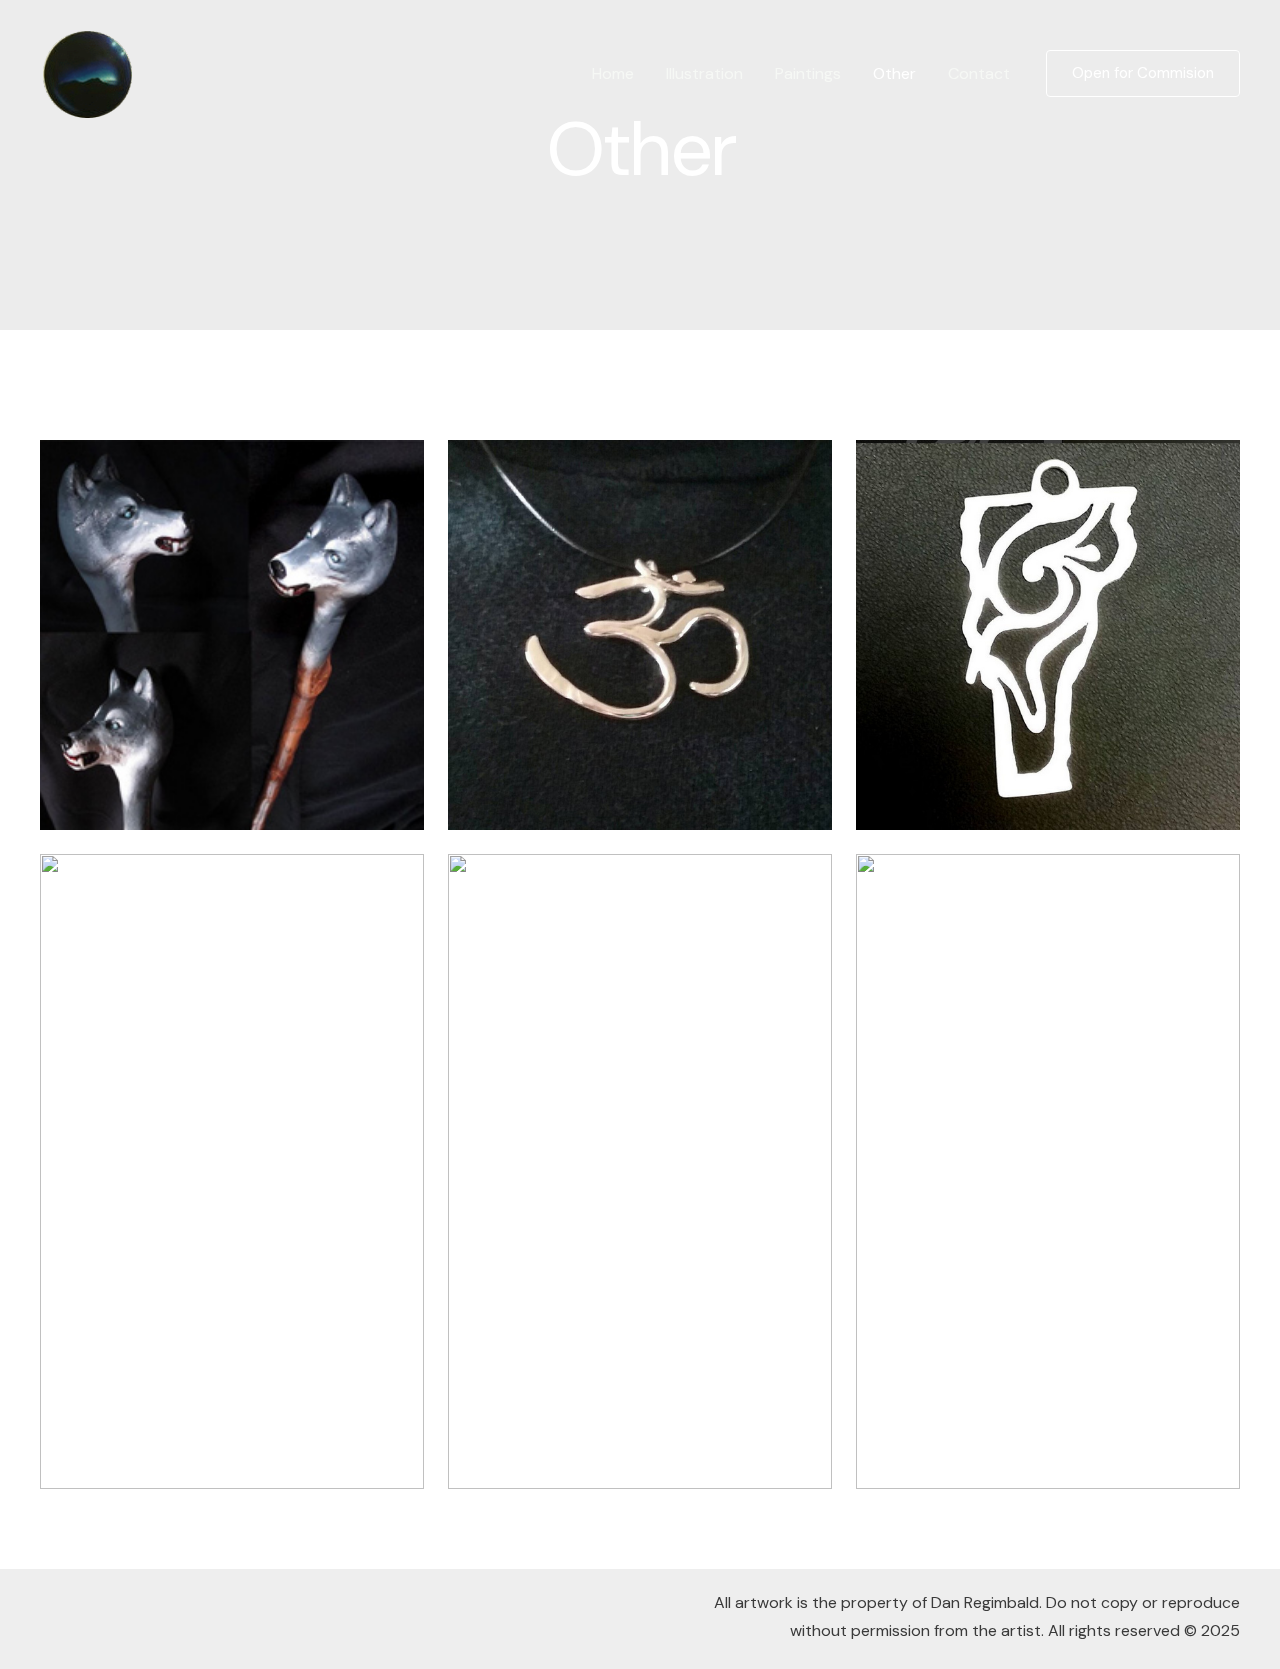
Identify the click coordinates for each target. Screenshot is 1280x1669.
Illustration (704, 73)
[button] (1143, 73)
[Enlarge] (398, 466)
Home (613, 73)
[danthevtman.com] (88, 72)
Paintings (808, 73)
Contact (979, 73)
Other (894, 73)
